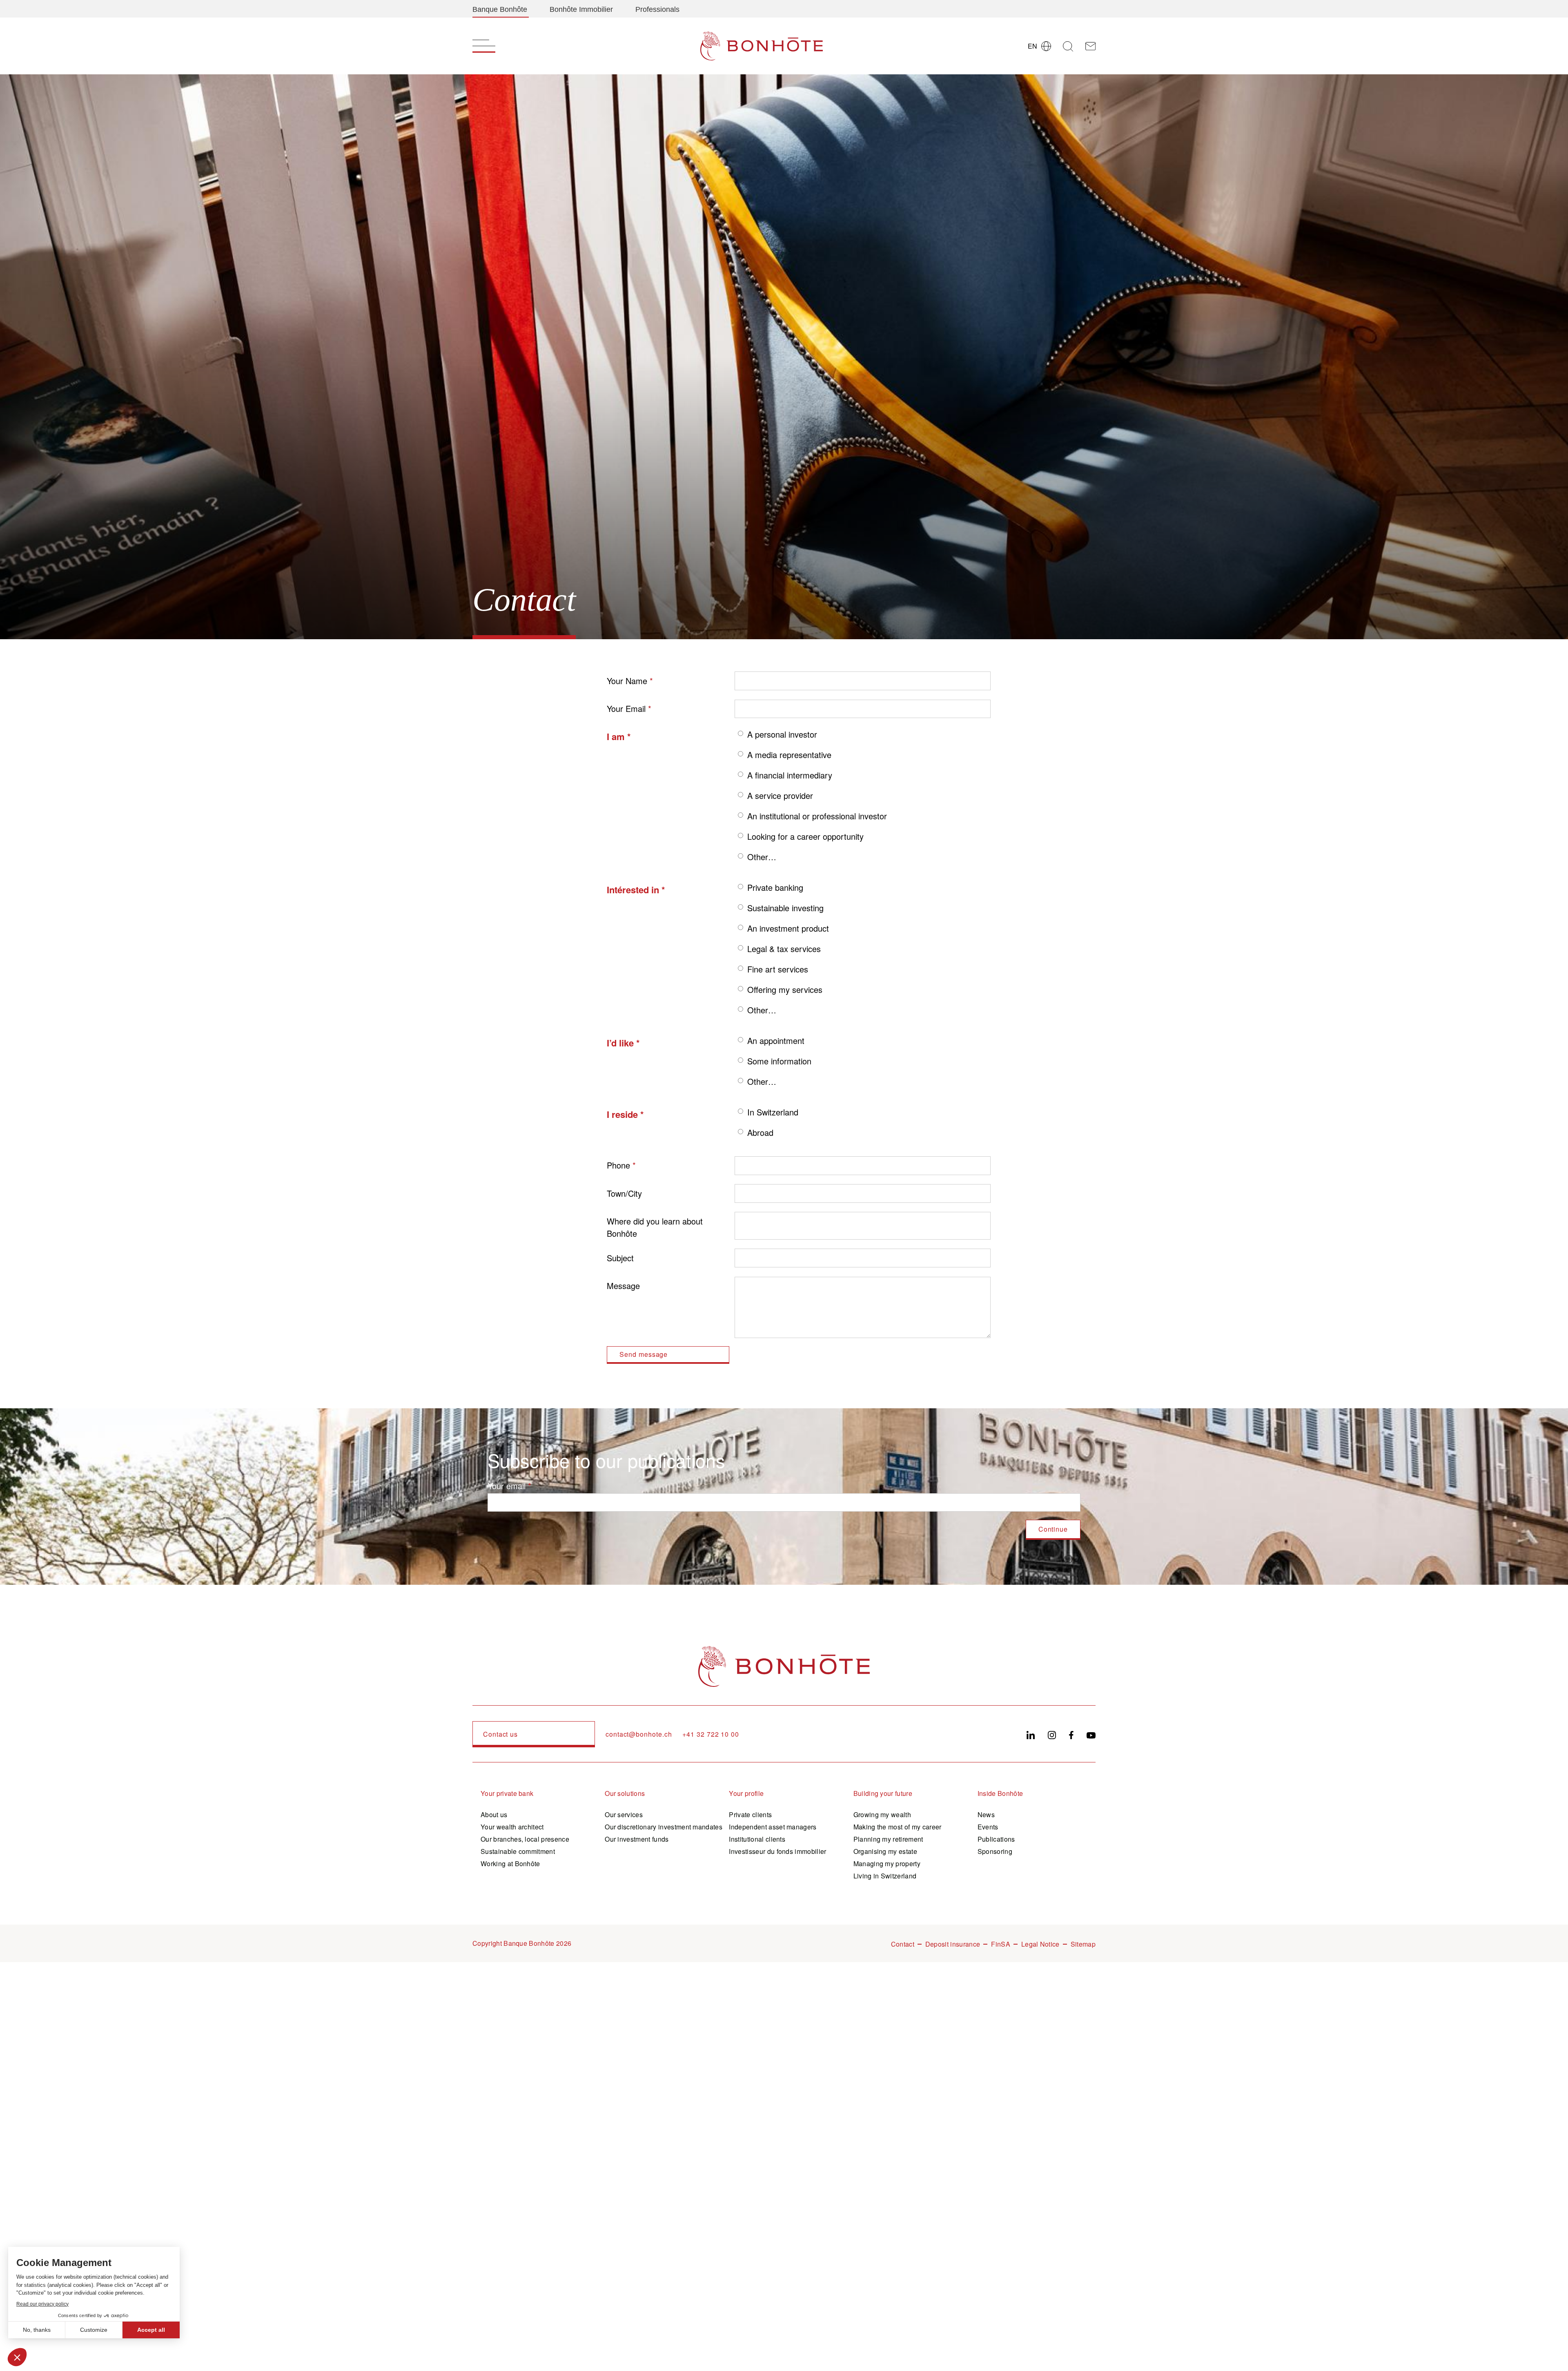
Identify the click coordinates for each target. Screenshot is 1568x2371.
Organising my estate (885, 1851)
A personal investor (782, 734)
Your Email (626, 708)
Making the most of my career (898, 1827)
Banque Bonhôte (500, 9)
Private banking (775, 887)
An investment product (788, 928)
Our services (624, 1814)
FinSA (1001, 1944)
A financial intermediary (790, 775)
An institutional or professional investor (817, 816)
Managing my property (887, 1864)
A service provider (780, 795)
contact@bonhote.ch (639, 1734)
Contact (903, 1944)
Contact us (500, 1734)
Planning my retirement (888, 1839)
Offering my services (785, 989)
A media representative (789, 755)
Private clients (750, 1814)
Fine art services (778, 969)
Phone (618, 1165)
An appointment (776, 1041)
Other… (762, 857)
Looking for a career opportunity (805, 836)
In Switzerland (773, 1112)
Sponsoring (995, 1851)
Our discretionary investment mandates (664, 1827)
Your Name (627, 681)
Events (988, 1827)
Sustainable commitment (518, 1851)
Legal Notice (1040, 1944)
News (986, 1814)
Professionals (657, 9)
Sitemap (1083, 1944)
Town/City (624, 1193)
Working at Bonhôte (510, 1864)
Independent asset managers (773, 1827)
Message (623, 1286)
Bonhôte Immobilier (581, 9)
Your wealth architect (512, 1827)
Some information (779, 1061)
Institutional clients (757, 1839)
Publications (996, 1839)
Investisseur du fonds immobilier (777, 1851)
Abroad (760, 1132)
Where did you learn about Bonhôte (655, 1227)
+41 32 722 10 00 (711, 1734)
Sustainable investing (785, 908)
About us (494, 1814)
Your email (507, 1486)
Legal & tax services (784, 949)
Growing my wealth (882, 1814)
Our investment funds (637, 1839)
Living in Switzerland (885, 1876)
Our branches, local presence (525, 1839)
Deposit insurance (953, 1944)
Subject (620, 1258)
